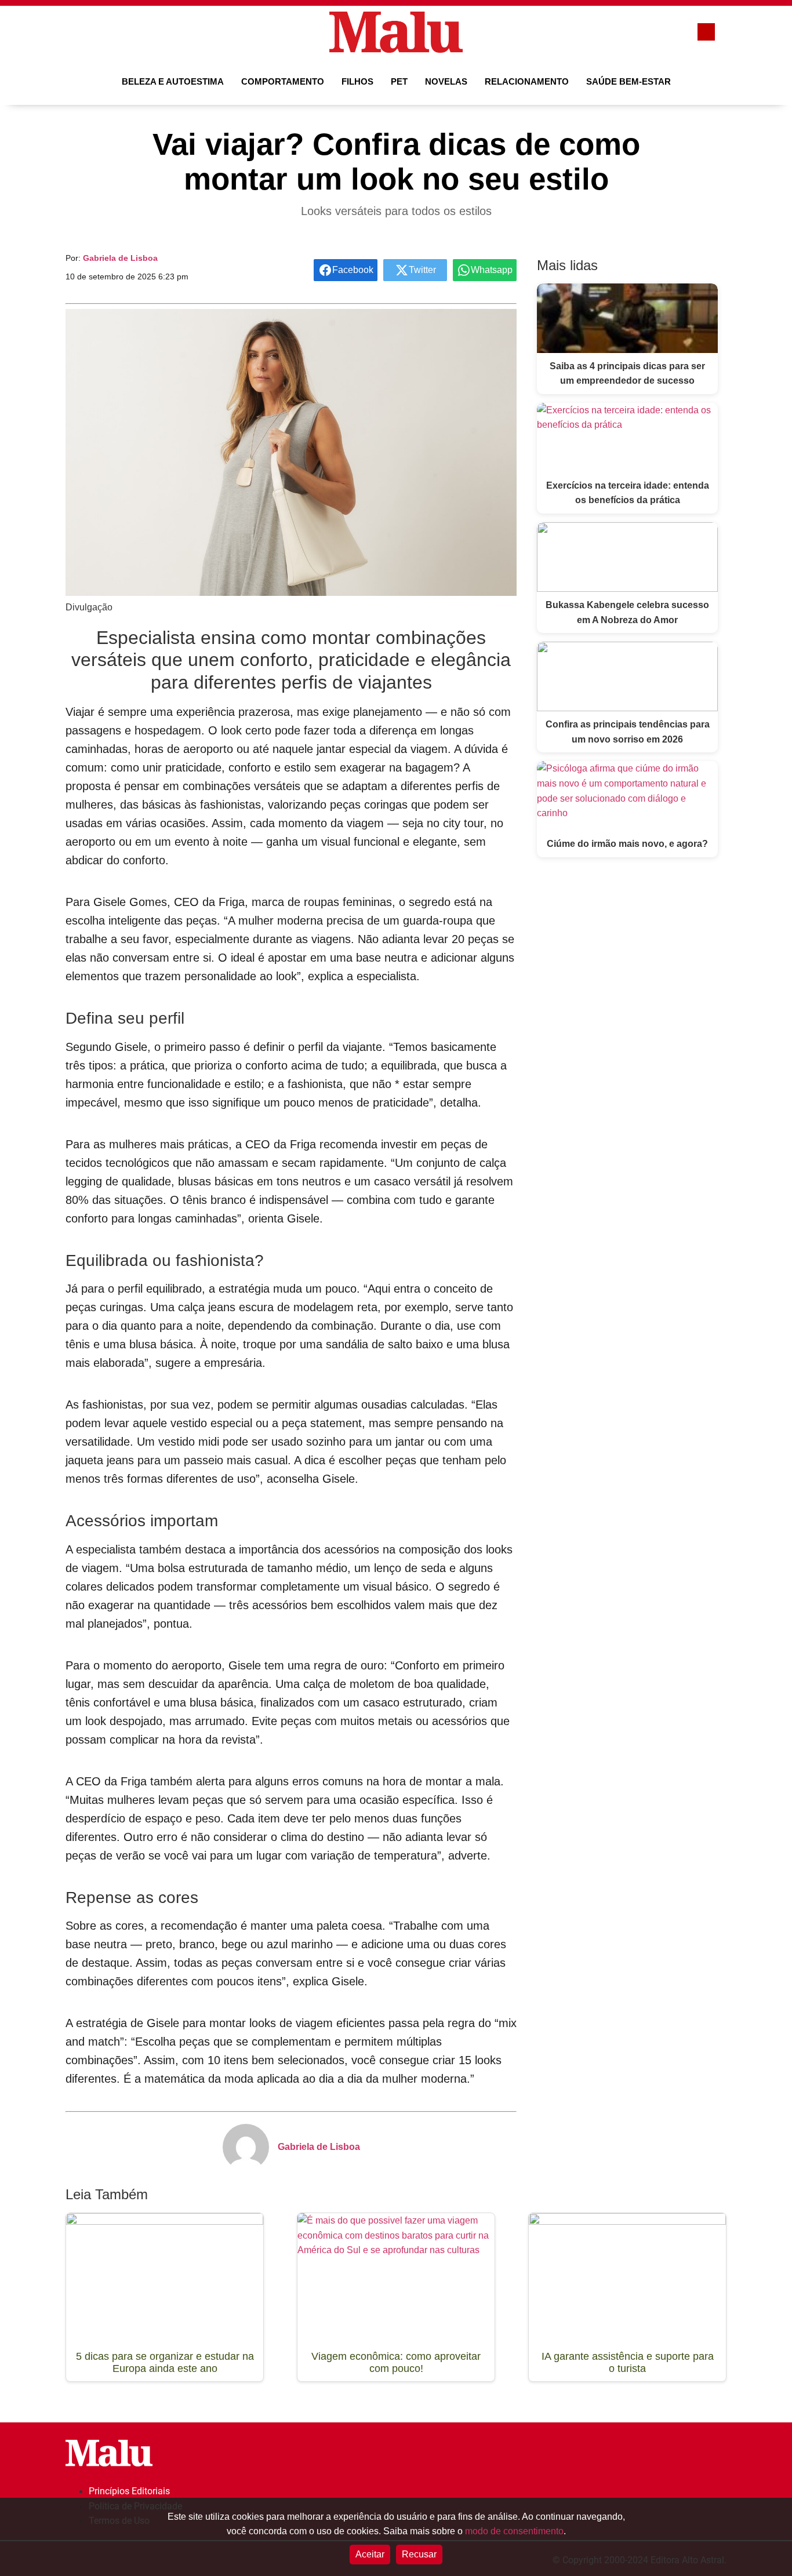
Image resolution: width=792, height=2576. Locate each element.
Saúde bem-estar (628, 81)
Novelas (446, 81)
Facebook (353, 270)
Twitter (422, 270)
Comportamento (283, 81)
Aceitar (370, 2554)
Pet (399, 81)
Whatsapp (492, 270)
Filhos (357, 81)
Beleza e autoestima (173, 81)
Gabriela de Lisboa (120, 258)
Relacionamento (527, 81)
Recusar (419, 2554)
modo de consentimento (514, 2531)
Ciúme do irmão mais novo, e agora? (627, 844)
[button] (83, 32)
